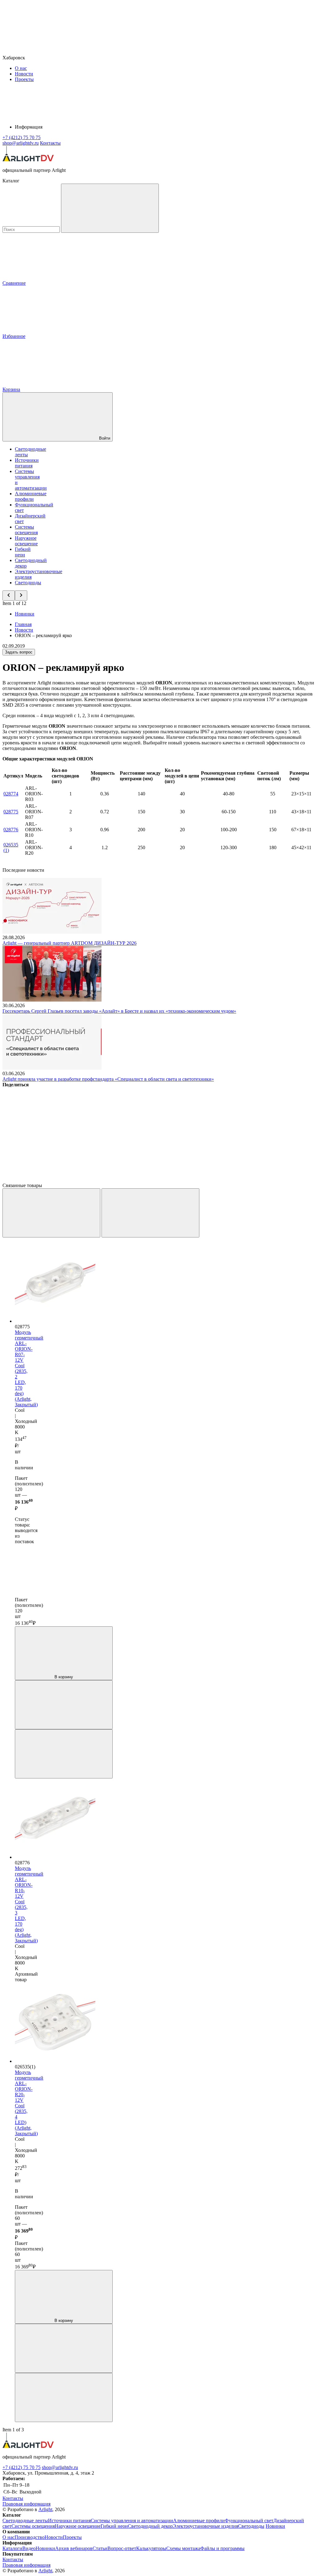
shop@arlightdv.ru (60, 2467)
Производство (30, 2537)
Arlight (45, 2509)
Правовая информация (26, 2504)
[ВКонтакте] (49, 1132)
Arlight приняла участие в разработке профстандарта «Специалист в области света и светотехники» (108, 1079)
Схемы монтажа (183, 2548)
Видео (29, 2548)
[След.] (150, 1213)
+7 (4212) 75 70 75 (22, 2467)
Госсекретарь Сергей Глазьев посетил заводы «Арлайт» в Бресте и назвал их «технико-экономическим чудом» (119, 1011)
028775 (11, 812)
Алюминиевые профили (31, 496)
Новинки (25, 614)
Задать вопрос (19, 652)
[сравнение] (64, 1705)
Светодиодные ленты (25, 2521)
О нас (21, 68)
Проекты (24, 79)
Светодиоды (28, 583)
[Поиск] (110, 208)
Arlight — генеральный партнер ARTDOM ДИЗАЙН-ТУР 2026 (69, 943)
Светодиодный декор (150, 2526)
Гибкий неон (23, 552)
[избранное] (64, 1754)
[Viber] (237, 1132)
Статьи (100, 2548)
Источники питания (27, 463)
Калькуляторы (151, 2548)
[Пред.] (51, 1213)
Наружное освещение (26, 541)
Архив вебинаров (74, 2548)
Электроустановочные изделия (205, 2526)
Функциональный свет (249, 2521)
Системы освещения (26, 530)
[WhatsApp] (49, 1180)
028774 (11, 794)
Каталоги (12, 2548)
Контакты (50, 143)
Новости (24, 74)
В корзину (64, 1677)
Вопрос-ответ (122, 2548)
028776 (11, 830)
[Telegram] (143, 1180)
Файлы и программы (222, 2548)
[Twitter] (143, 1132)
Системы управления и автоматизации (132, 2521)
